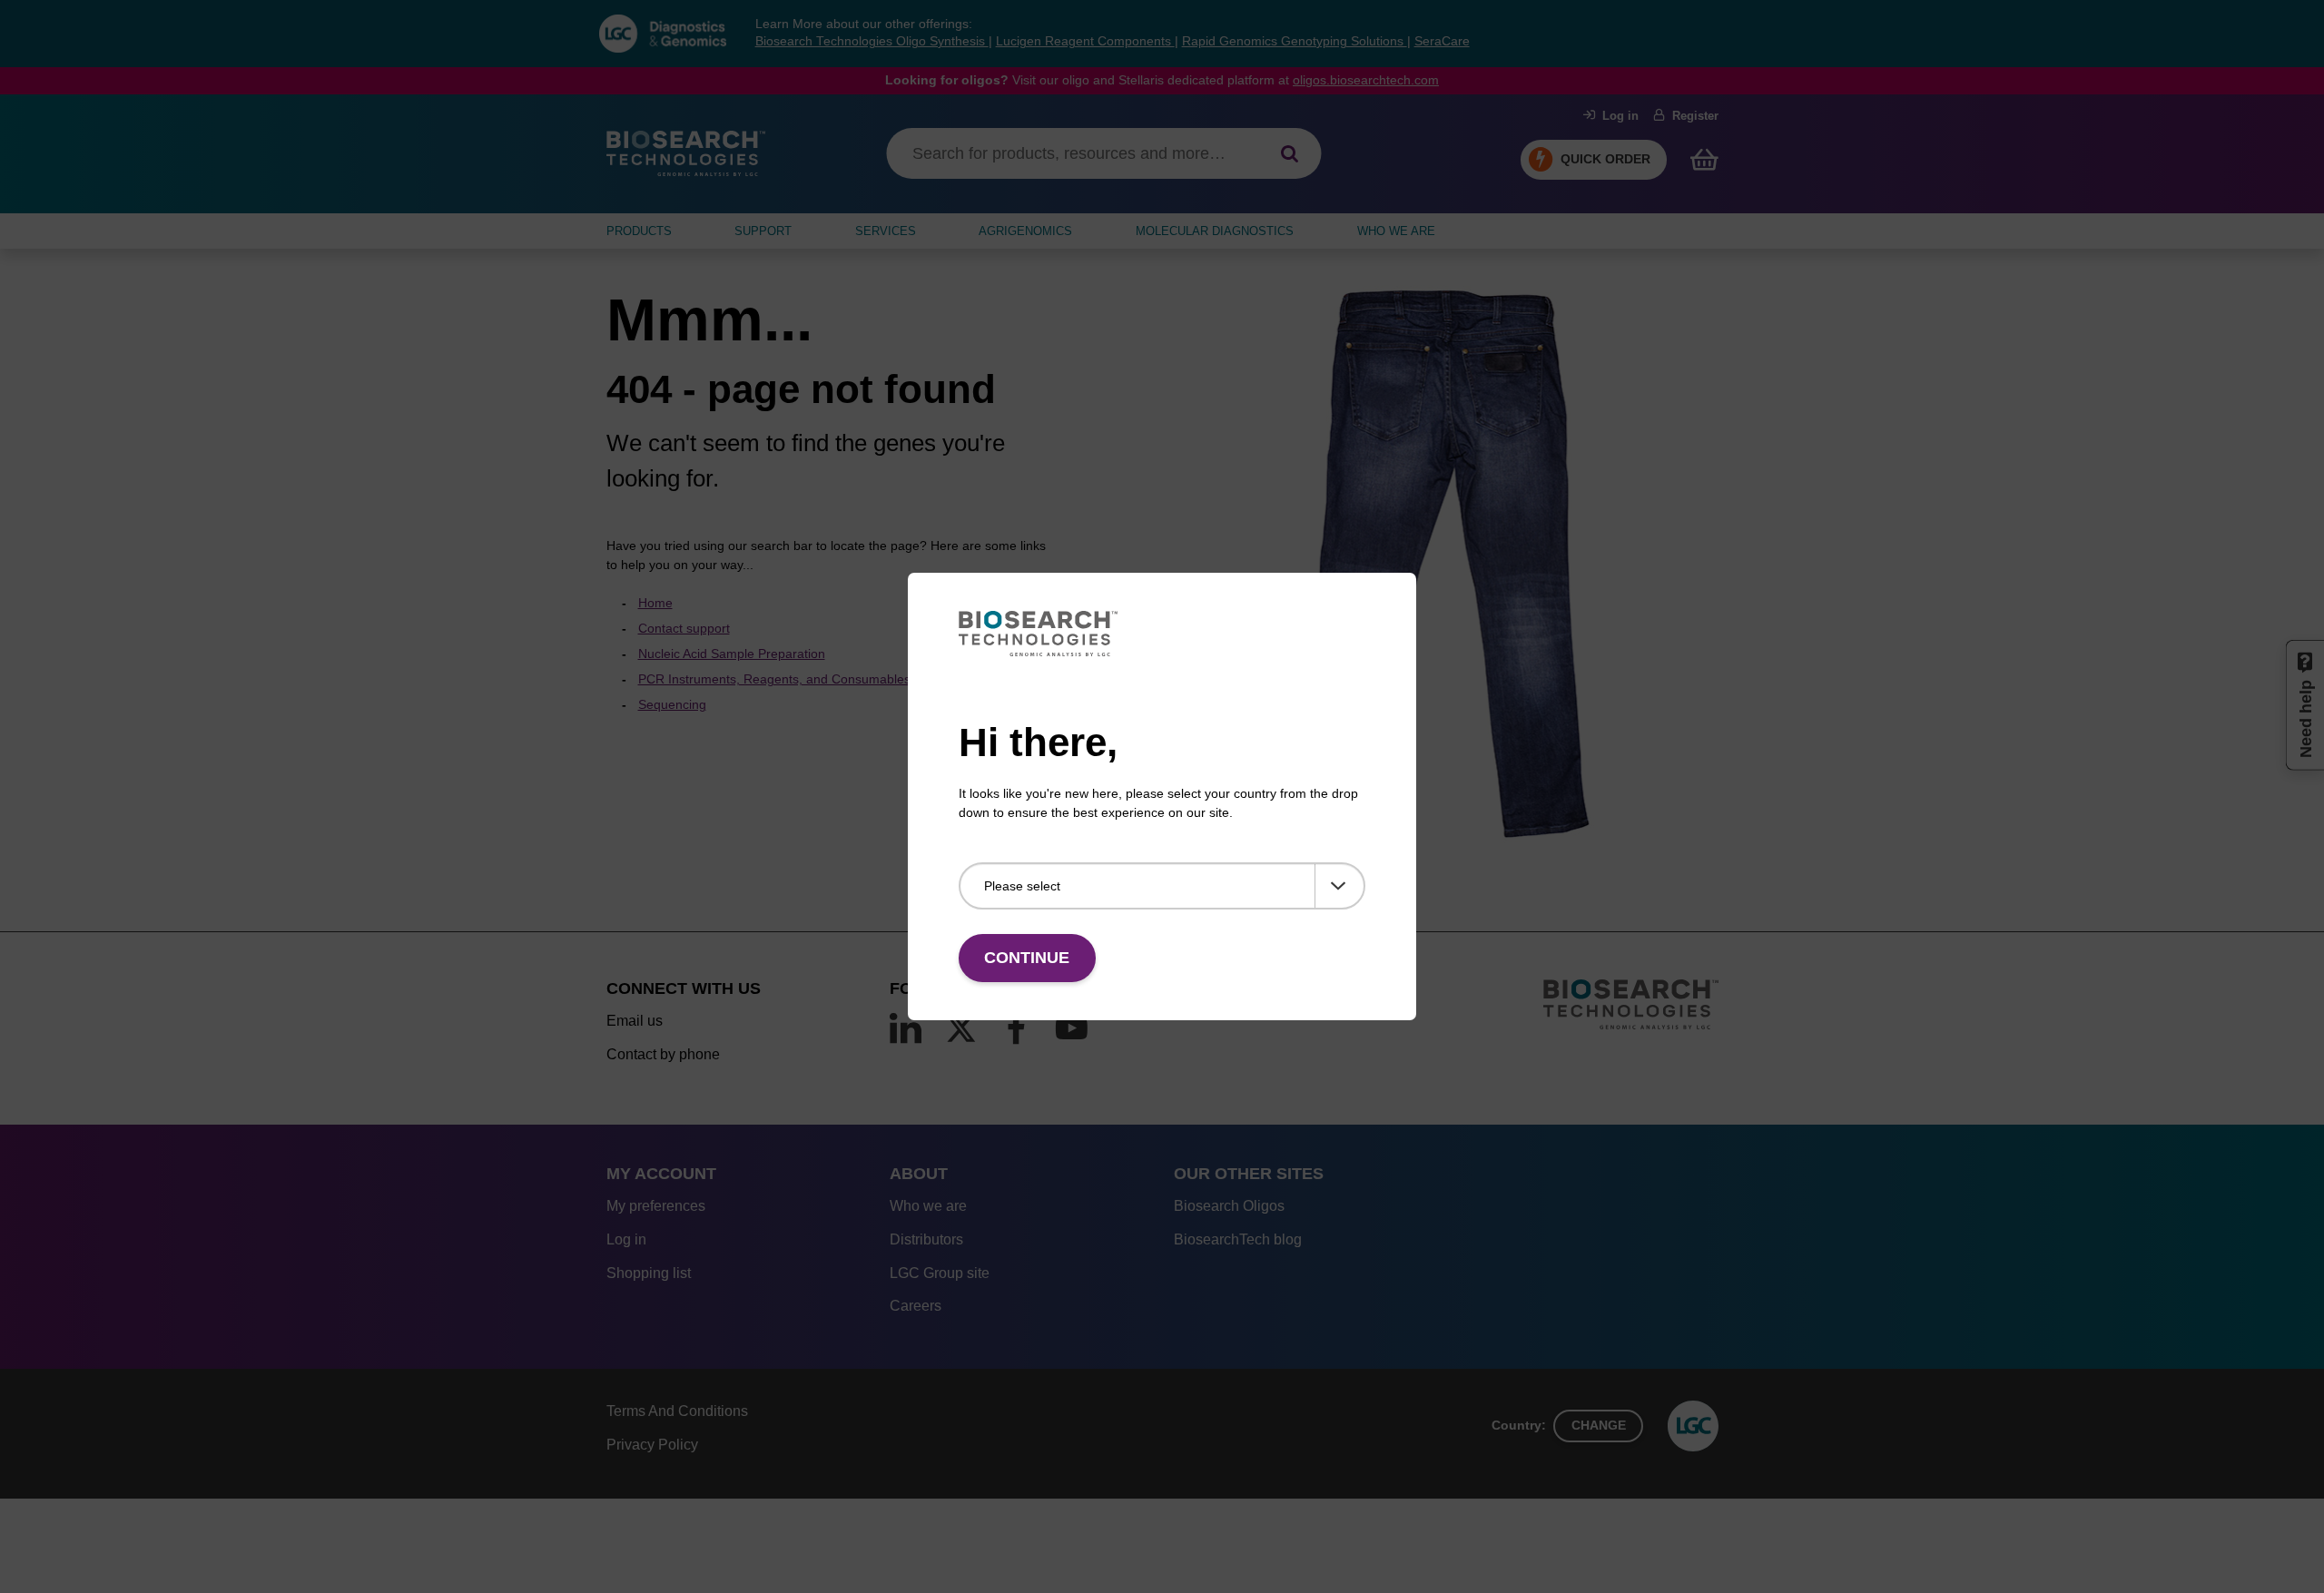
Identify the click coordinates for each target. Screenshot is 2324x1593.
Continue (1027, 958)
